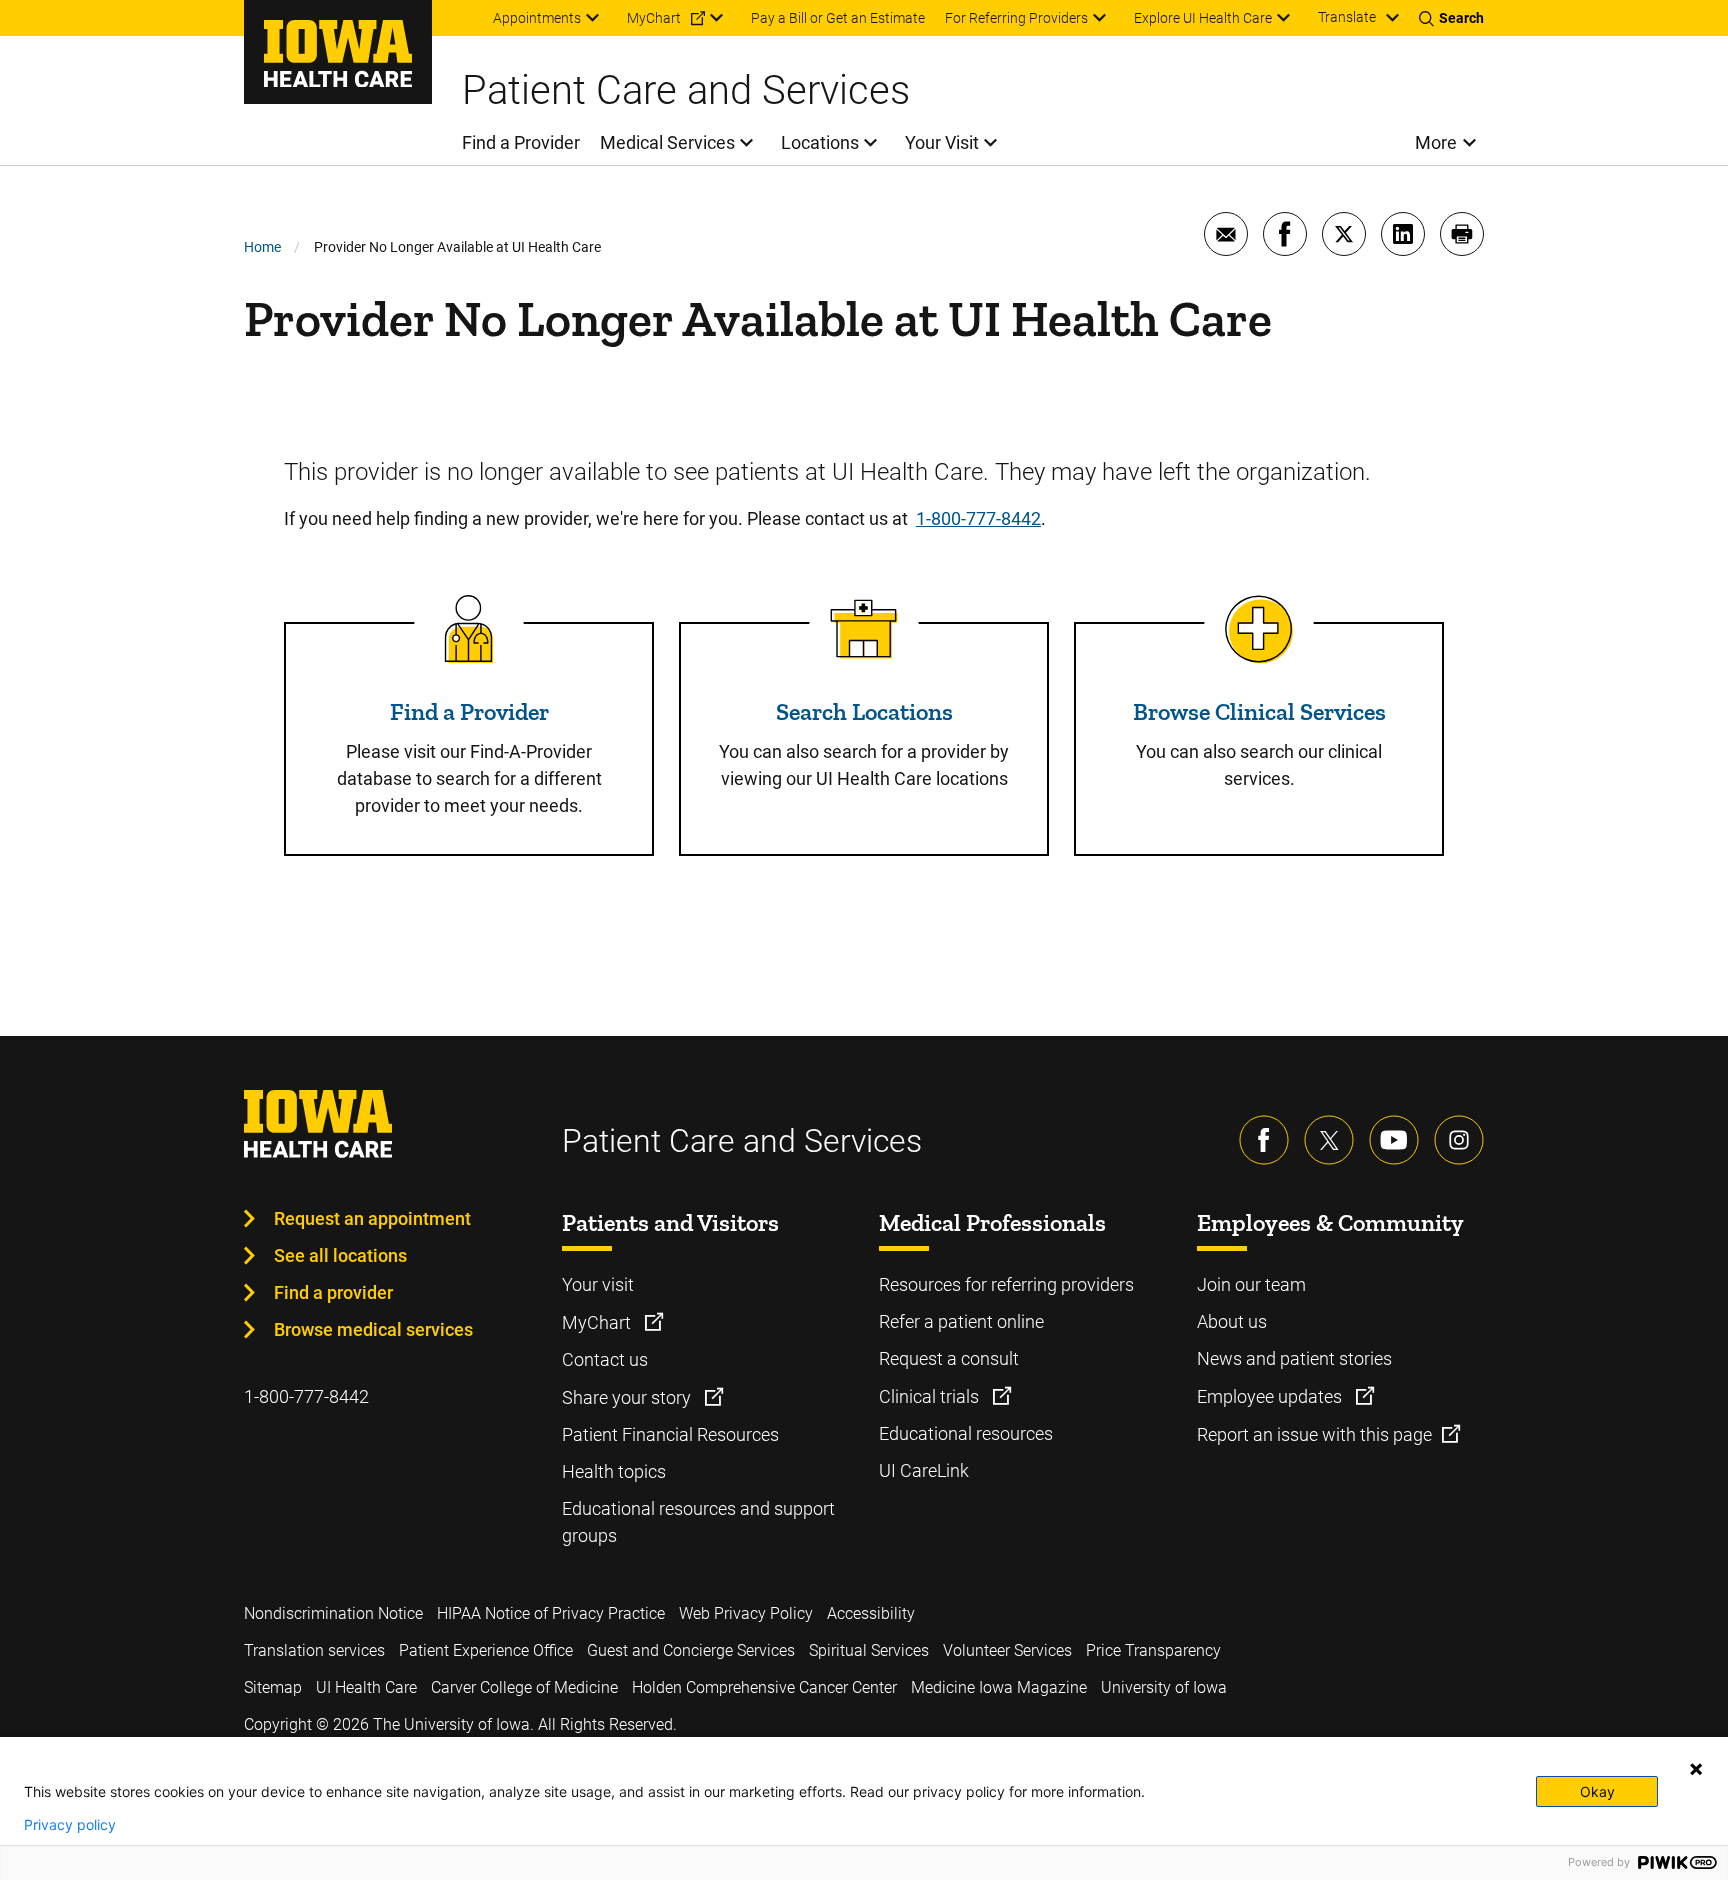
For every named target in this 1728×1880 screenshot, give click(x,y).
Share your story (628, 1397)
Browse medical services (373, 1329)
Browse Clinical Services (1259, 711)
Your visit (598, 1284)
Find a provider (333, 1292)
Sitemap (273, 1687)
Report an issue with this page (1314, 1434)
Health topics (614, 1471)
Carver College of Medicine (524, 1687)
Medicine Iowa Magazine (999, 1687)
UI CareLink (924, 1470)
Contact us (605, 1359)
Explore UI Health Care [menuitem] (1203, 18)
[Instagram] (1459, 1140)
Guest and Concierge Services (691, 1650)
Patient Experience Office (486, 1650)
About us (1232, 1321)
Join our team (1251, 1284)
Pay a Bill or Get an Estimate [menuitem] (838, 18)
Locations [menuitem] (820, 142)
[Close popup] (1696, 1769)
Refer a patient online (961, 1321)
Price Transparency (1153, 1650)
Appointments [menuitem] (537, 18)
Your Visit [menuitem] (942, 142)
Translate (1347, 17)
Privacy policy (70, 1825)
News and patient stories (1294, 1358)
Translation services (314, 1650)
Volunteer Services (1007, 1650)
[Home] (338, 52)
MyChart (598, 1322)
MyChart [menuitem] (654, 18)
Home (262, 247)
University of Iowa (1164, 1687)
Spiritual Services (869, 1650)
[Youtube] (1394, 1140)
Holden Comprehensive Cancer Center (764, 1687)
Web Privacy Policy (746, 1613)
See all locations (340, 1255)
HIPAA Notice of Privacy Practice (551, 1613)
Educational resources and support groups (698, 1522)
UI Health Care (366, 1687)
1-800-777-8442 (978, 518)
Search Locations (864, 711)
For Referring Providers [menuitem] (1016, 18)
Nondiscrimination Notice (333, 1613)
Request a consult (949, 1358)
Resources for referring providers (1006, 1284)
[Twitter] (1329, 1140)
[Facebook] (1264, 1140)
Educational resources (966, 1433)
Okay (1597, 1791)
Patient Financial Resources (670, 1434)
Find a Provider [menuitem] (521, 142)
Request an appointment (372, 1218)
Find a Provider (469, 711)
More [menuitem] (1436, 142)
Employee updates (1271, 1396)
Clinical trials (931, 1396)
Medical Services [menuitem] (667, 142)
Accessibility (871, 1613)
